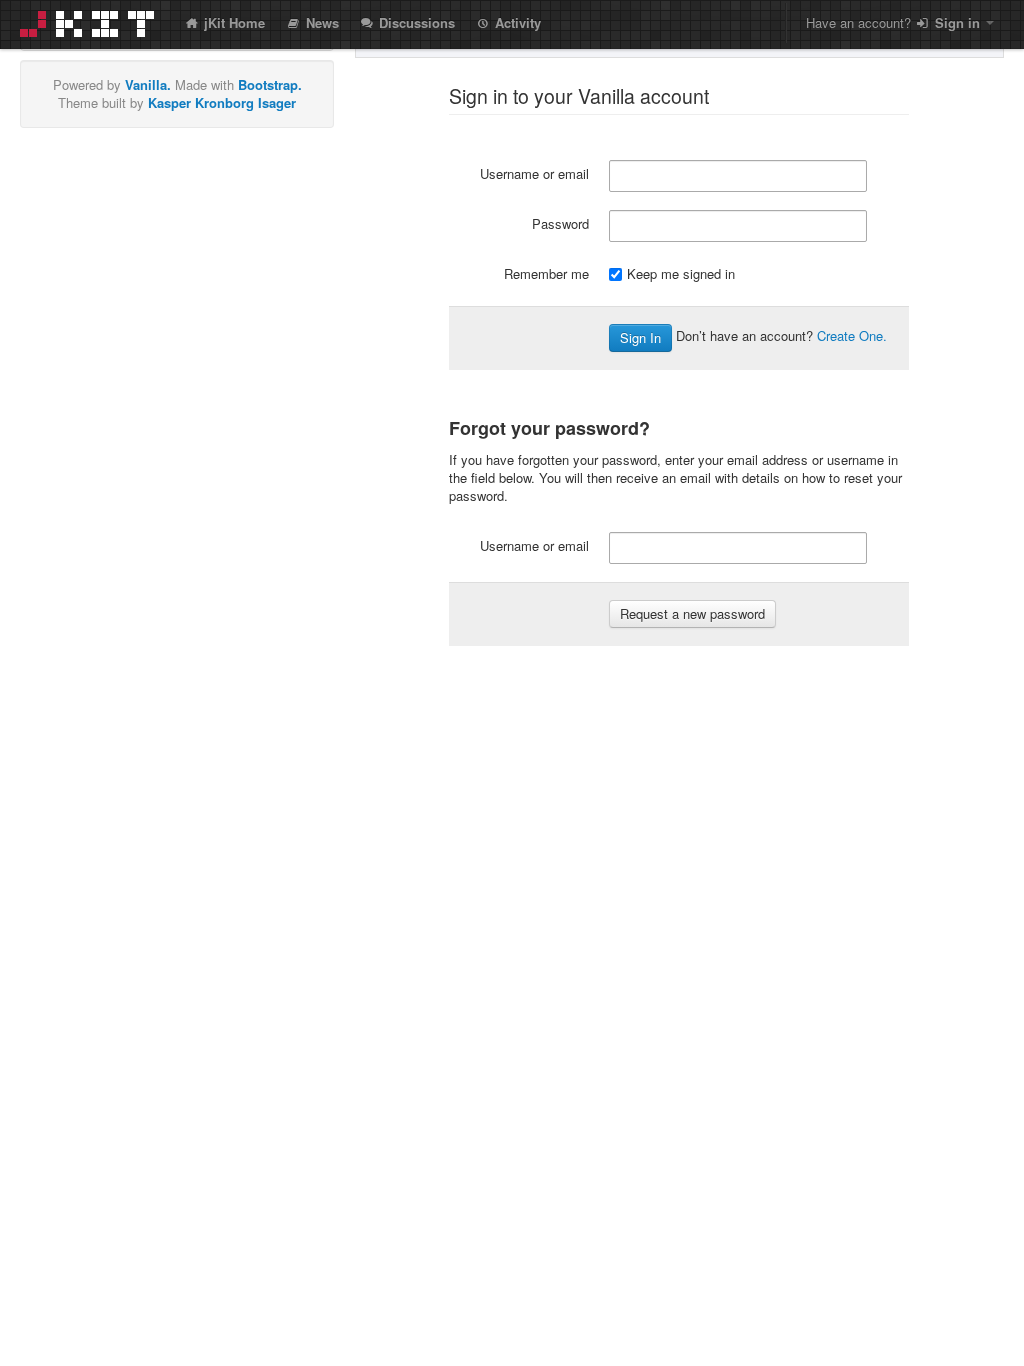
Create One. (852, 335)
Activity (516, 22)
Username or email (534, 173)
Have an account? (893, 22)
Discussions (415, 22)
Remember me (546, 273)
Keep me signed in (681, 274)
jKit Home (232, 22)
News (320, 22)
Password (560, 223)
